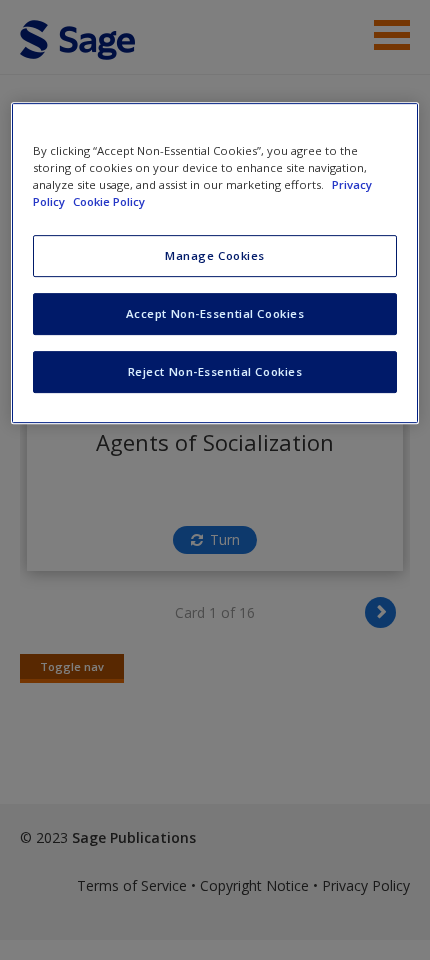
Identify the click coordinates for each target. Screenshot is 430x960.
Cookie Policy (109, 201)
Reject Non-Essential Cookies (215, 371)
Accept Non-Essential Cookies (215, 313)
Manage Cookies (215, 255)
